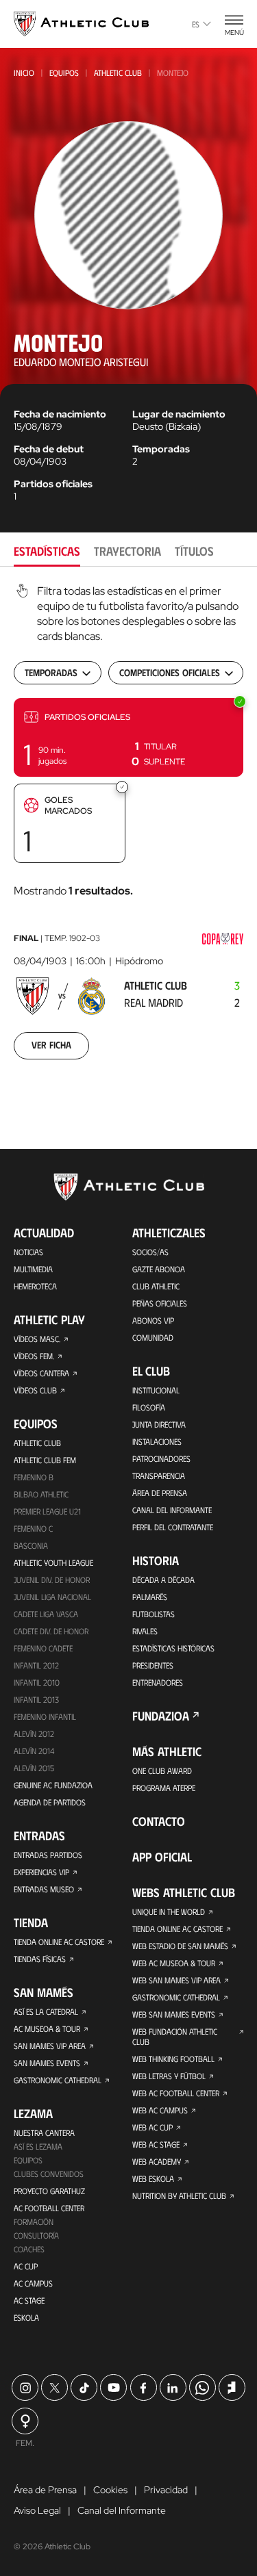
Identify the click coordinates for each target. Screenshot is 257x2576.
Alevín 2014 (34, 1751)
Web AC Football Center (176, 2093)
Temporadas (161, 449)
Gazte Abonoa (159, 1269)
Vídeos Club (35, 1390)
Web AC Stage (156, 2144)
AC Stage (29, 2300)
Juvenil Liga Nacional (52, 1597)
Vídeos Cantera (41, 1373)
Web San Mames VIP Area (176, 1980)
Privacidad (166, 2490)
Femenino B (34, 1477)
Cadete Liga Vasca (46, 1614)
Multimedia (33, 1269)
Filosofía (149, 1407)
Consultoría (36, 2235)
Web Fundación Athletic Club (175, 2036)
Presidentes (153, 1665)
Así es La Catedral (46, 2011)
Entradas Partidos (48, 1855)
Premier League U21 (47, 1511)
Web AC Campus (160, 2110)
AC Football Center (49, 2208)
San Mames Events (47, 2063)
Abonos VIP (153, 1320)
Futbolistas (154, 1614)
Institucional (156, 1390)
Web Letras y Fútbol (169, 2076)
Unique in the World (169, 1911)
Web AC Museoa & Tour (174, 1963)
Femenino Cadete (43, 1648)
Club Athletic (156, 1286)
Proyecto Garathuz (49, 2191)
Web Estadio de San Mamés (180, 1946)
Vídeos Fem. (34, 1356)
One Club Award (162, 1770)
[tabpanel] (128, 830)
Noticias (28, 1252)
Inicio (24, 73)
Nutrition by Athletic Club (179, 2195)
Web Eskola (153, 2178)
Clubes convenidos (49, 2174)
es (196, 24)
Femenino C (33, 1528)
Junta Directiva (159, 1424)
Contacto (159, 1821)
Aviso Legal (37, 2510)
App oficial (162, 1857)
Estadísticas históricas (173, 1648)
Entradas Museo (44, 1889)
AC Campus (33, 2283)
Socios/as (150, 1252)
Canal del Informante (172, 1510)
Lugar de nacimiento (179, 414)
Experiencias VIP (41, 1872)
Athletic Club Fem (45, 1460)
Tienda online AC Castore (59, 1942)
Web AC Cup (152, 2127)
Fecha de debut (49, 449)
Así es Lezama (38, 2146)
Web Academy (157, 2161)
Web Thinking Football (173, 2059)
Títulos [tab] (194, 551)
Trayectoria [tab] (127, 551)
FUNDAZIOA (161, 1716)
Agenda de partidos (50, 1802)
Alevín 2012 (34, 1734)
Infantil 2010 (37, 1682)
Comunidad (153, 1337)
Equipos (64, 73)
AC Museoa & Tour (47, 2028)
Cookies (110, 2490)
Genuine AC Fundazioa (53, 1785)
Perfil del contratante (173, 1527)
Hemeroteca (35, 1286)
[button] (128, 737)
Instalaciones (157, 1441)
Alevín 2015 (34, 1768)
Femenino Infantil (45, 1716)
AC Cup (26, 2266)
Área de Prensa (160, 1493)
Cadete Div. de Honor (51, 1631)
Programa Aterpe (164, 1788)
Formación (34, 2221)
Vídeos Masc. (37, 1339)
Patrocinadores (161, 1458)
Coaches (29, 2249)
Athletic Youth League (53, 1562)
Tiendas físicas (40, 1959)
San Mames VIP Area (50, 2046)
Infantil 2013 (36, 1699)
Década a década (163, 1580)
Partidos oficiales (53, 484)
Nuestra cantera (44, 2133)
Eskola (26, 2317)
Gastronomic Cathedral (58, 2080)
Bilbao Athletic (41, 1494)
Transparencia (159, 1476)
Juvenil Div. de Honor (52, 1580)
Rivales (145, 1631)
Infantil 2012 (36, 1665)
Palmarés (150, 1597)
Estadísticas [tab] (47, 551)
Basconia (31, 1545)
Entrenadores (158, 1682)
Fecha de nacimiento (60, 414)
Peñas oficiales (160, 1303)
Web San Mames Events (174, 2014)
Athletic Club (118, 73)
